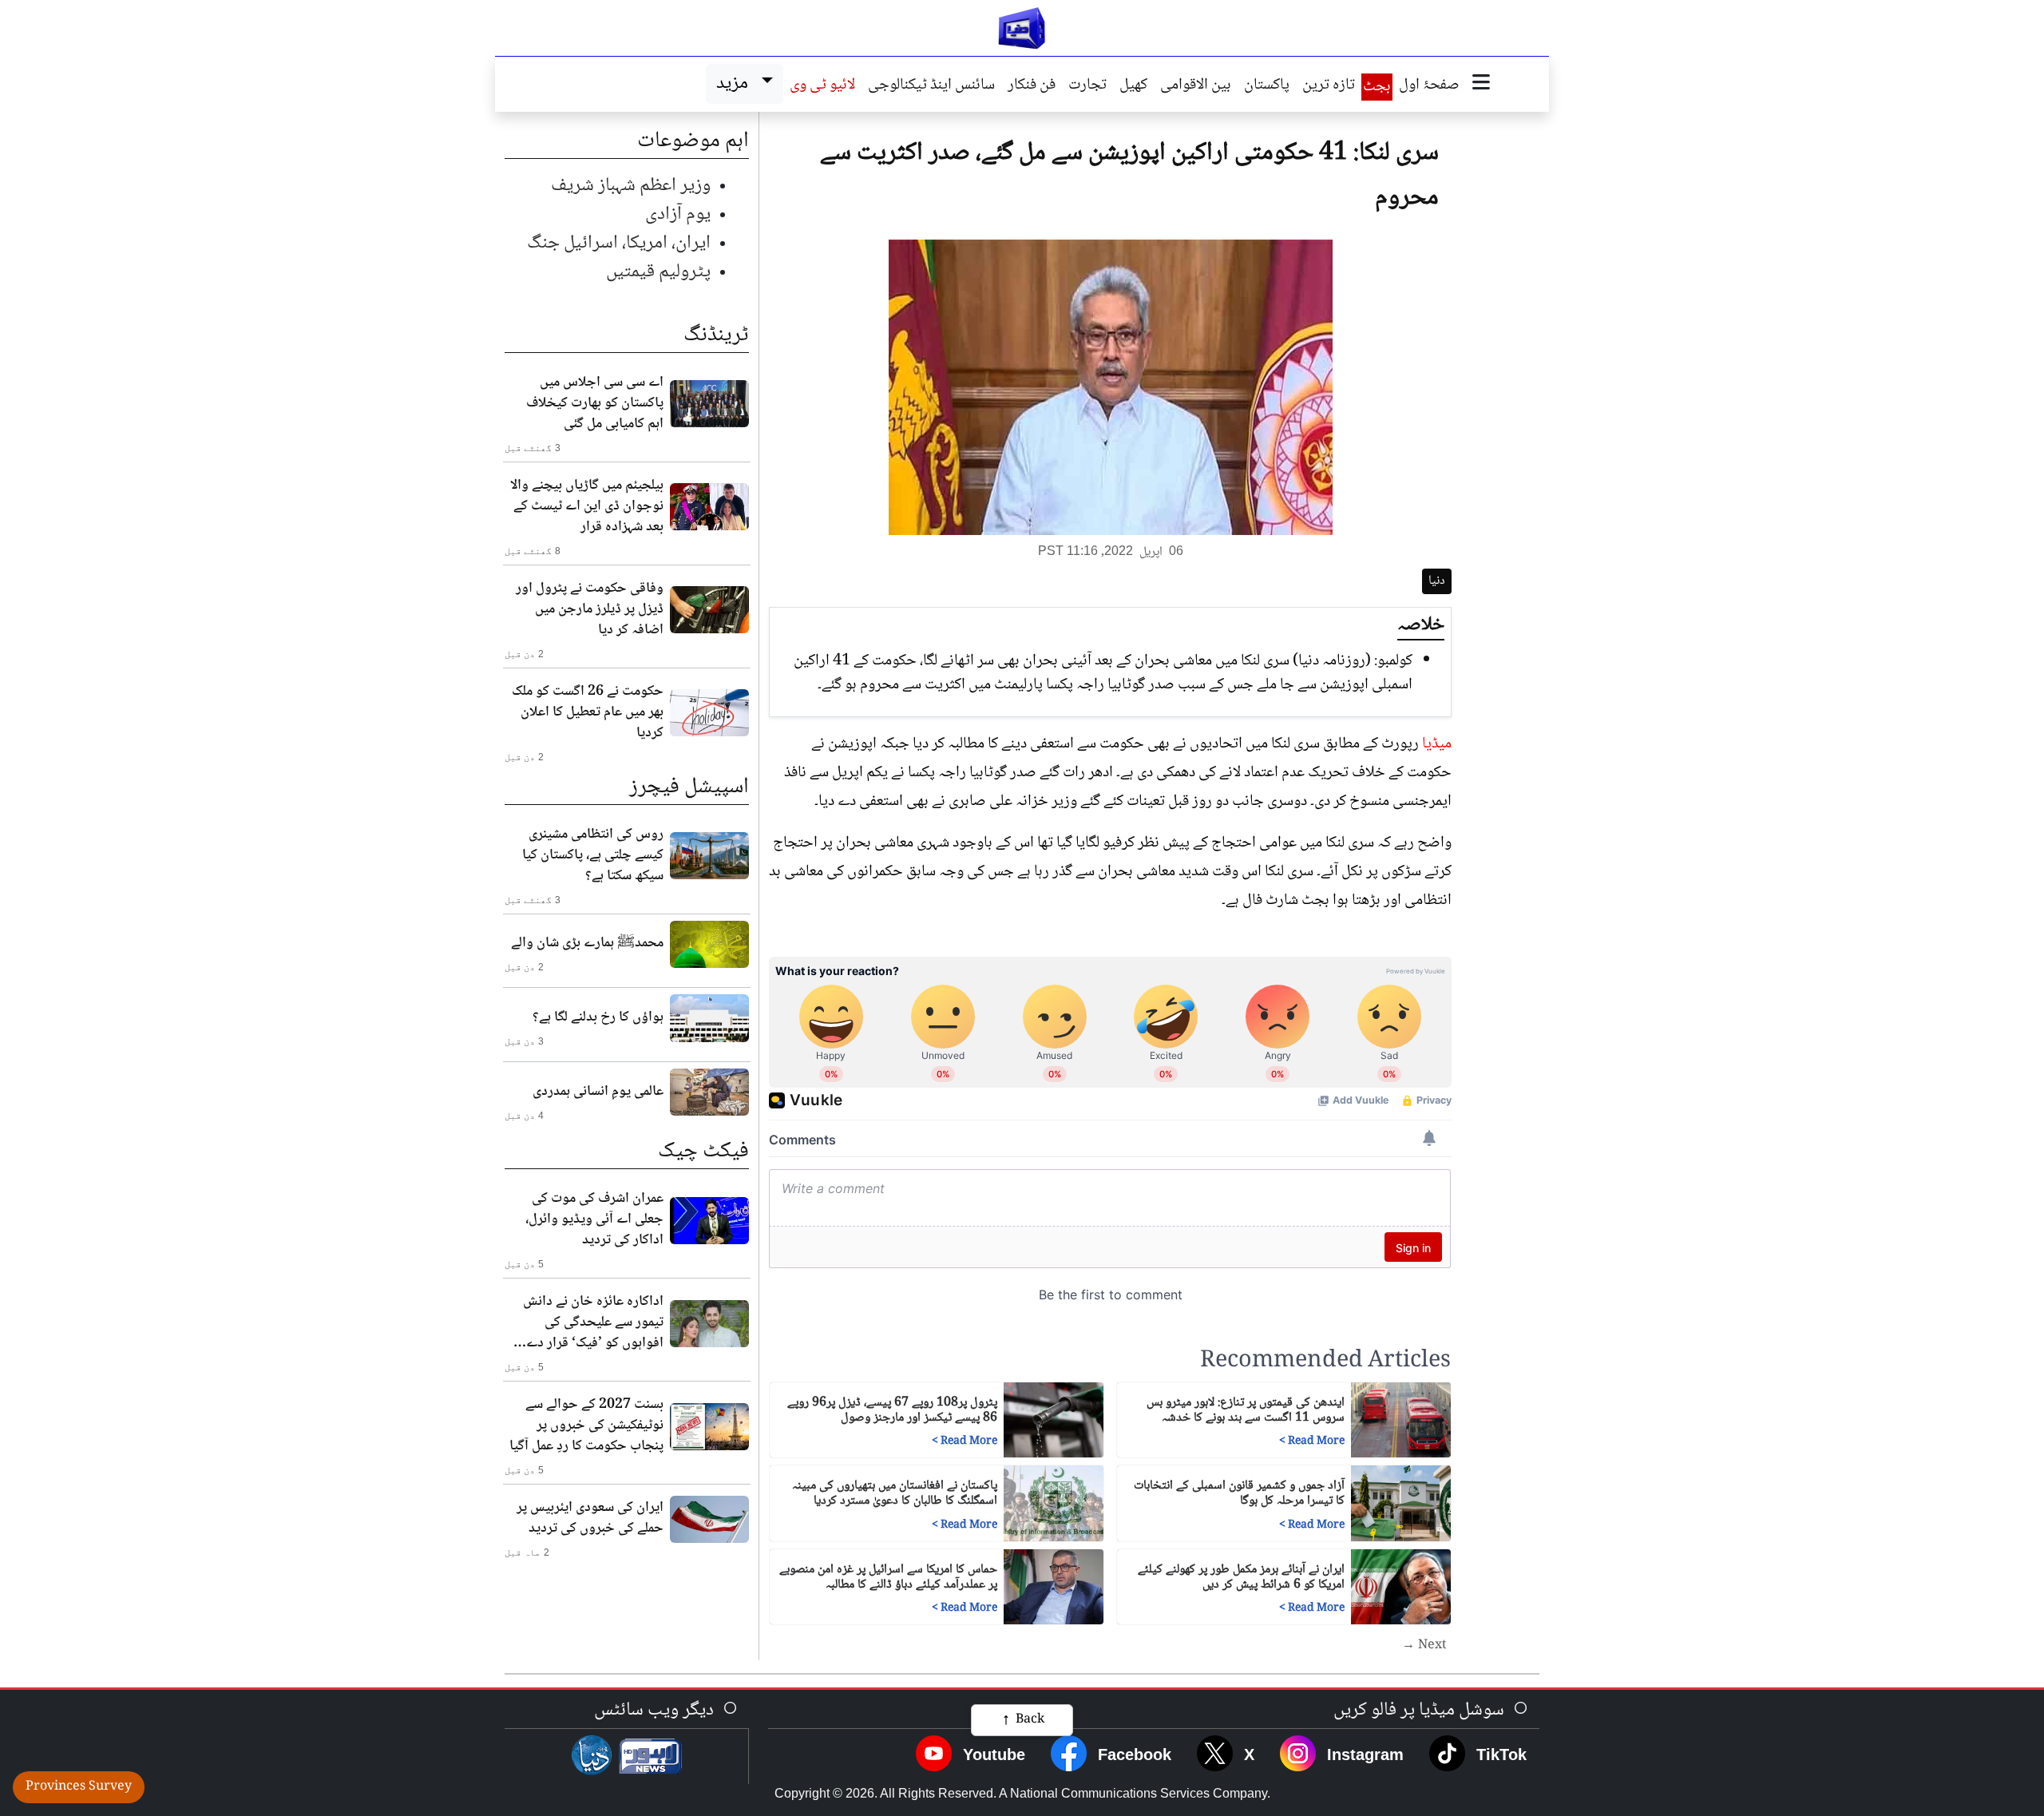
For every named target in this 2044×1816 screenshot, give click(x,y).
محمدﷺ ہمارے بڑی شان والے (587, 943)
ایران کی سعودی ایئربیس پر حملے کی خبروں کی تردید (590, 1518)
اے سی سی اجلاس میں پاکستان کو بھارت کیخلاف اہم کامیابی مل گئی (595, 403)
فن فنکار (1032, 86)
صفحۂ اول (1429, 86)
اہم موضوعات (693, 141)
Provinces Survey (79, 1787)
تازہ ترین (1329, 86)
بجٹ (1377, 87)
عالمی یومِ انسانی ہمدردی (598, 1092)
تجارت (1087, 86)
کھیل (1133, 86)
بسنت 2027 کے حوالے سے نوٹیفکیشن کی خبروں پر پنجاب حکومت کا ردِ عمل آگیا (586, 1425)
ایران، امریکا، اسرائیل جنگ (619, 243)
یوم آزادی (678, 214)
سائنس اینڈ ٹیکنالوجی (931, 86)
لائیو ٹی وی (822, 86)
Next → (1424, 1646)
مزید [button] (736, 83)
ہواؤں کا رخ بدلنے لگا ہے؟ (598, 1017)
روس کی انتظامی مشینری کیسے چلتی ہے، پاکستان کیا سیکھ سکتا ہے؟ (593, 855)
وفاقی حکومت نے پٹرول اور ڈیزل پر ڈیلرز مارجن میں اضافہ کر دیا (590, 609)
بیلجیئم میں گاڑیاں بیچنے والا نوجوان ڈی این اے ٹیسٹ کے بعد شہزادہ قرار (587, 506)
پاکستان (1267, 86)
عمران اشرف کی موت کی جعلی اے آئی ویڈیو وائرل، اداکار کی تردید (594, 1219)
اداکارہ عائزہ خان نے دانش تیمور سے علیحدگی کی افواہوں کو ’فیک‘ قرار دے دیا (593, 1322)
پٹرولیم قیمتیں (658, 272)
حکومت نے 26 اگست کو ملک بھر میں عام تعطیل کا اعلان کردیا (588, 712)
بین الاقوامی (1196, 86)
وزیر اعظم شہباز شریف (631, 186)
